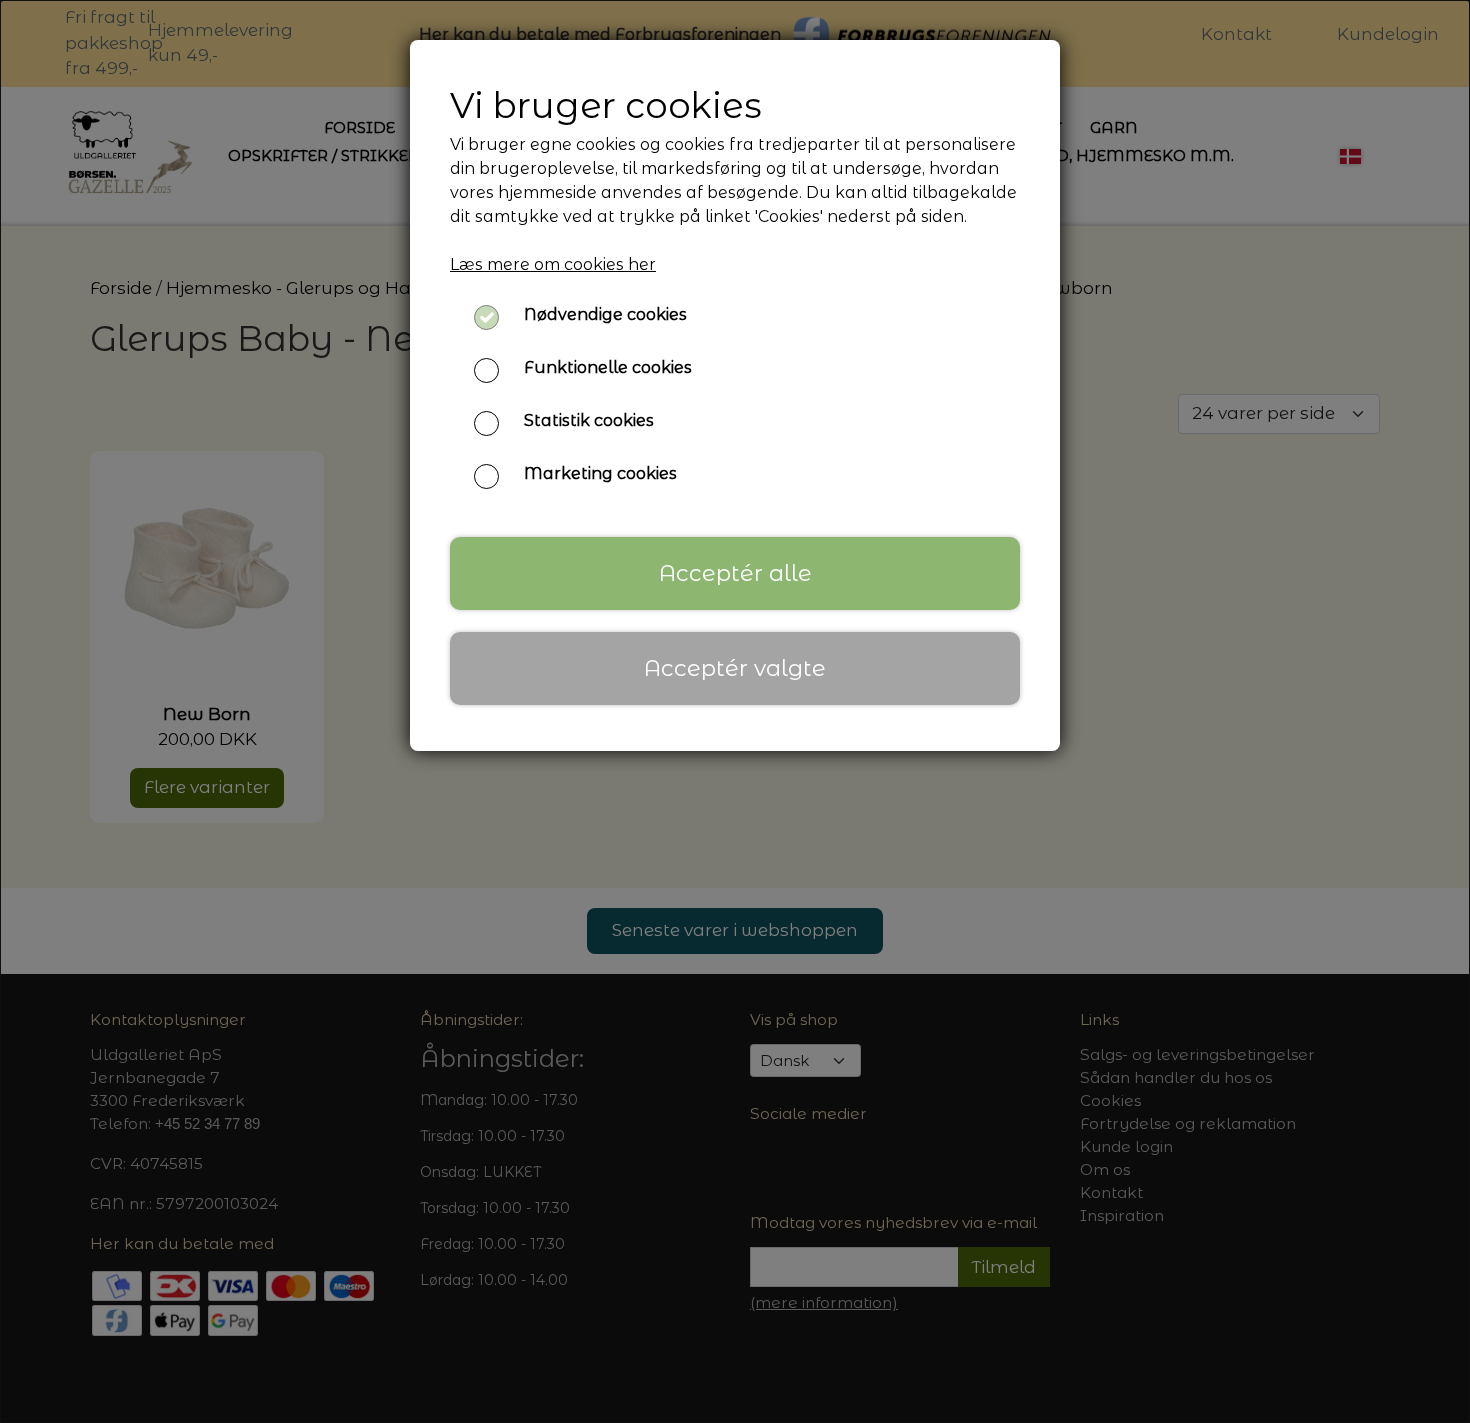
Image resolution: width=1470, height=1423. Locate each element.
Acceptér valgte (735, 668)
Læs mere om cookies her (553, 264)
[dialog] (735, 711)
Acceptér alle (735, 573)
